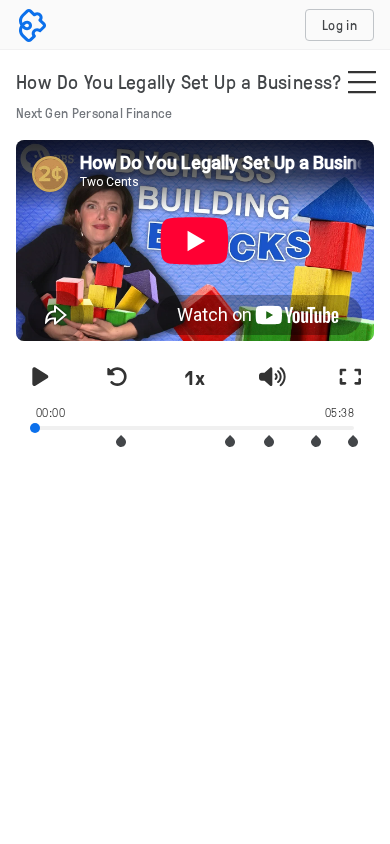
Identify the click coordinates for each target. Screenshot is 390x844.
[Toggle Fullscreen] (350, 377)
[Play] (40, 377)
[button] (121, 441)
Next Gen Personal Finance (94, 112)
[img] (362, 84)
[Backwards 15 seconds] (118, 377)
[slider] (195, 426)
